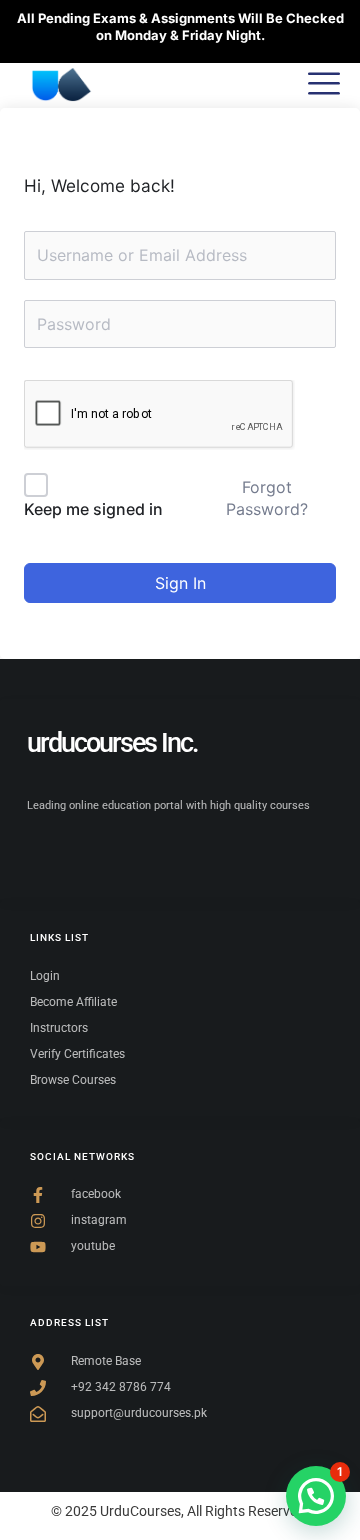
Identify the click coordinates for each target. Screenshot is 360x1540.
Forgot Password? (267, 498)
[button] (316, 1496)
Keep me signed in (93, 509)
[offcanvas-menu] (324, 85)
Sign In (180, 583)
